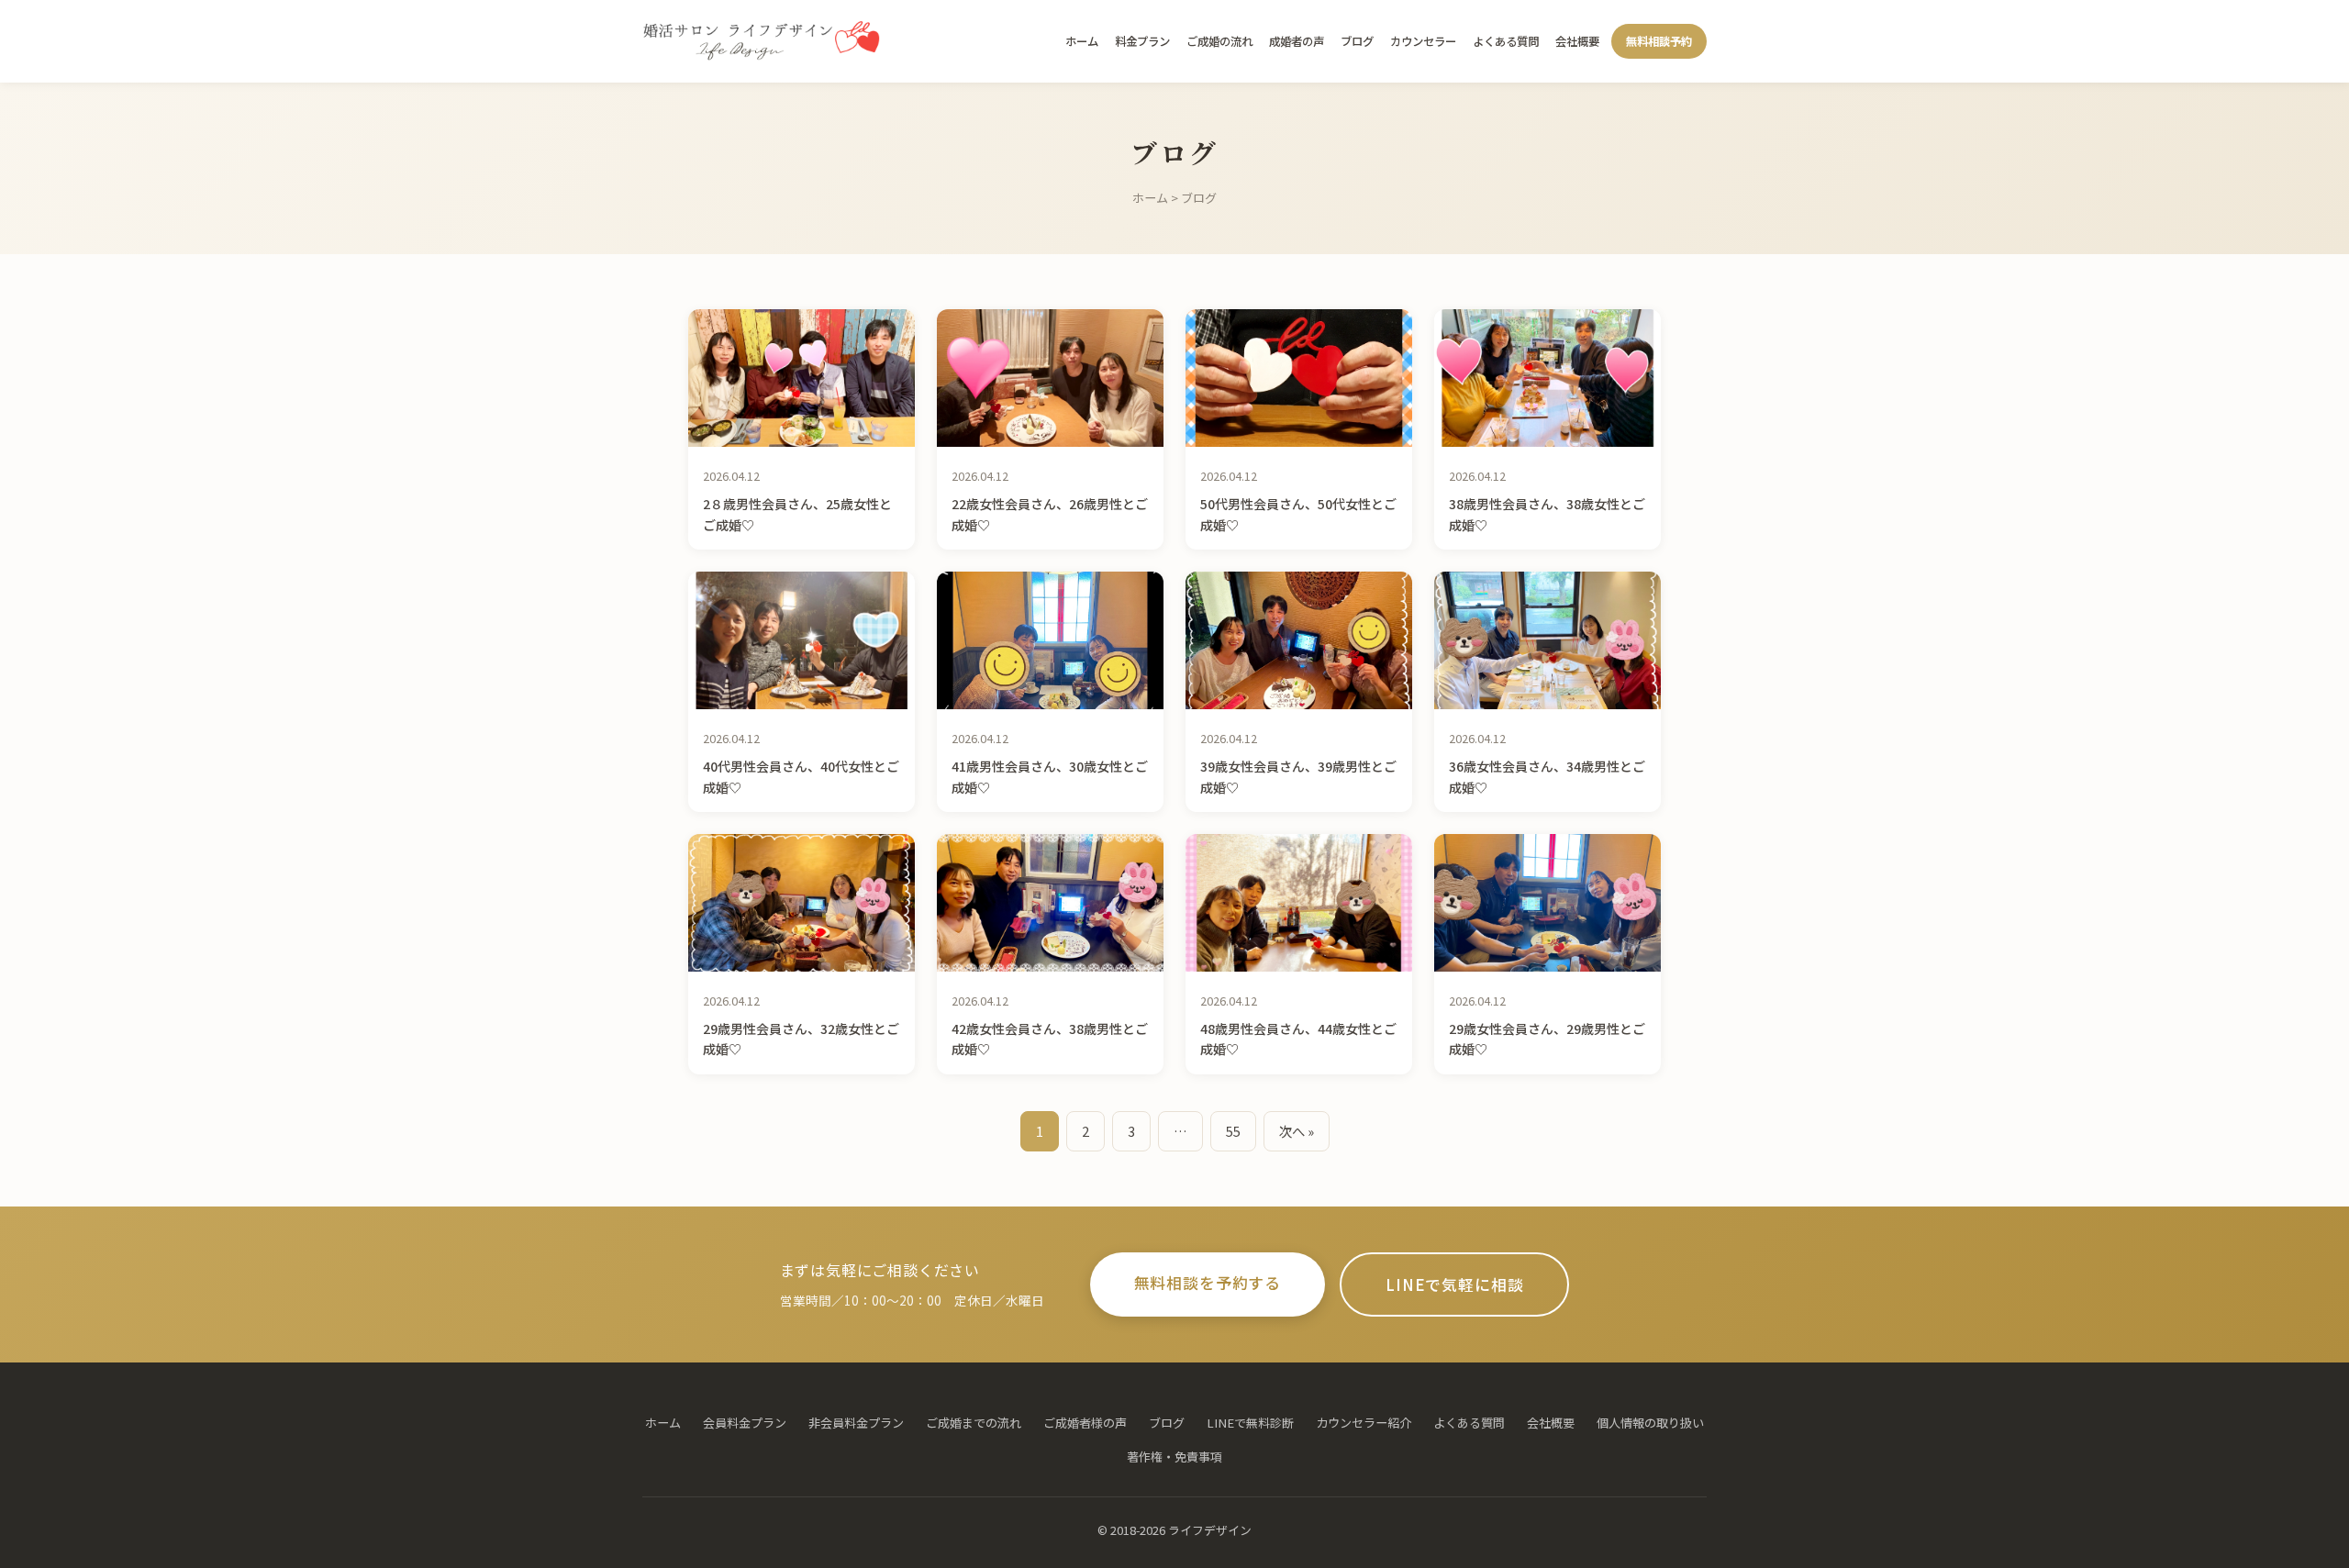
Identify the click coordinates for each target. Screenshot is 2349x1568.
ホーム (1082, 41)
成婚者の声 (1297, 41)
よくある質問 (1506, 41)
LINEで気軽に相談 (1454, 1284)
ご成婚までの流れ (974, 1423)
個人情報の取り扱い (1650, 1423)
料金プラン (1142, 41)
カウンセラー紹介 (1364, 1423)
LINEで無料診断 (1250, 1423)
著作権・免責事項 (1174, 1457)
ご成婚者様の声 (1085, 1423)
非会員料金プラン (856, 1423)
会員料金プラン (745, 1423)
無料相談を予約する (1208, 1283)
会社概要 (1577, 41)
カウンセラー (1423, 41)
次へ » (1297, 1131)
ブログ (1357, 41)
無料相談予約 (1659, 41)
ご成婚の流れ (1219, 41)
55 (1233, 1131)
